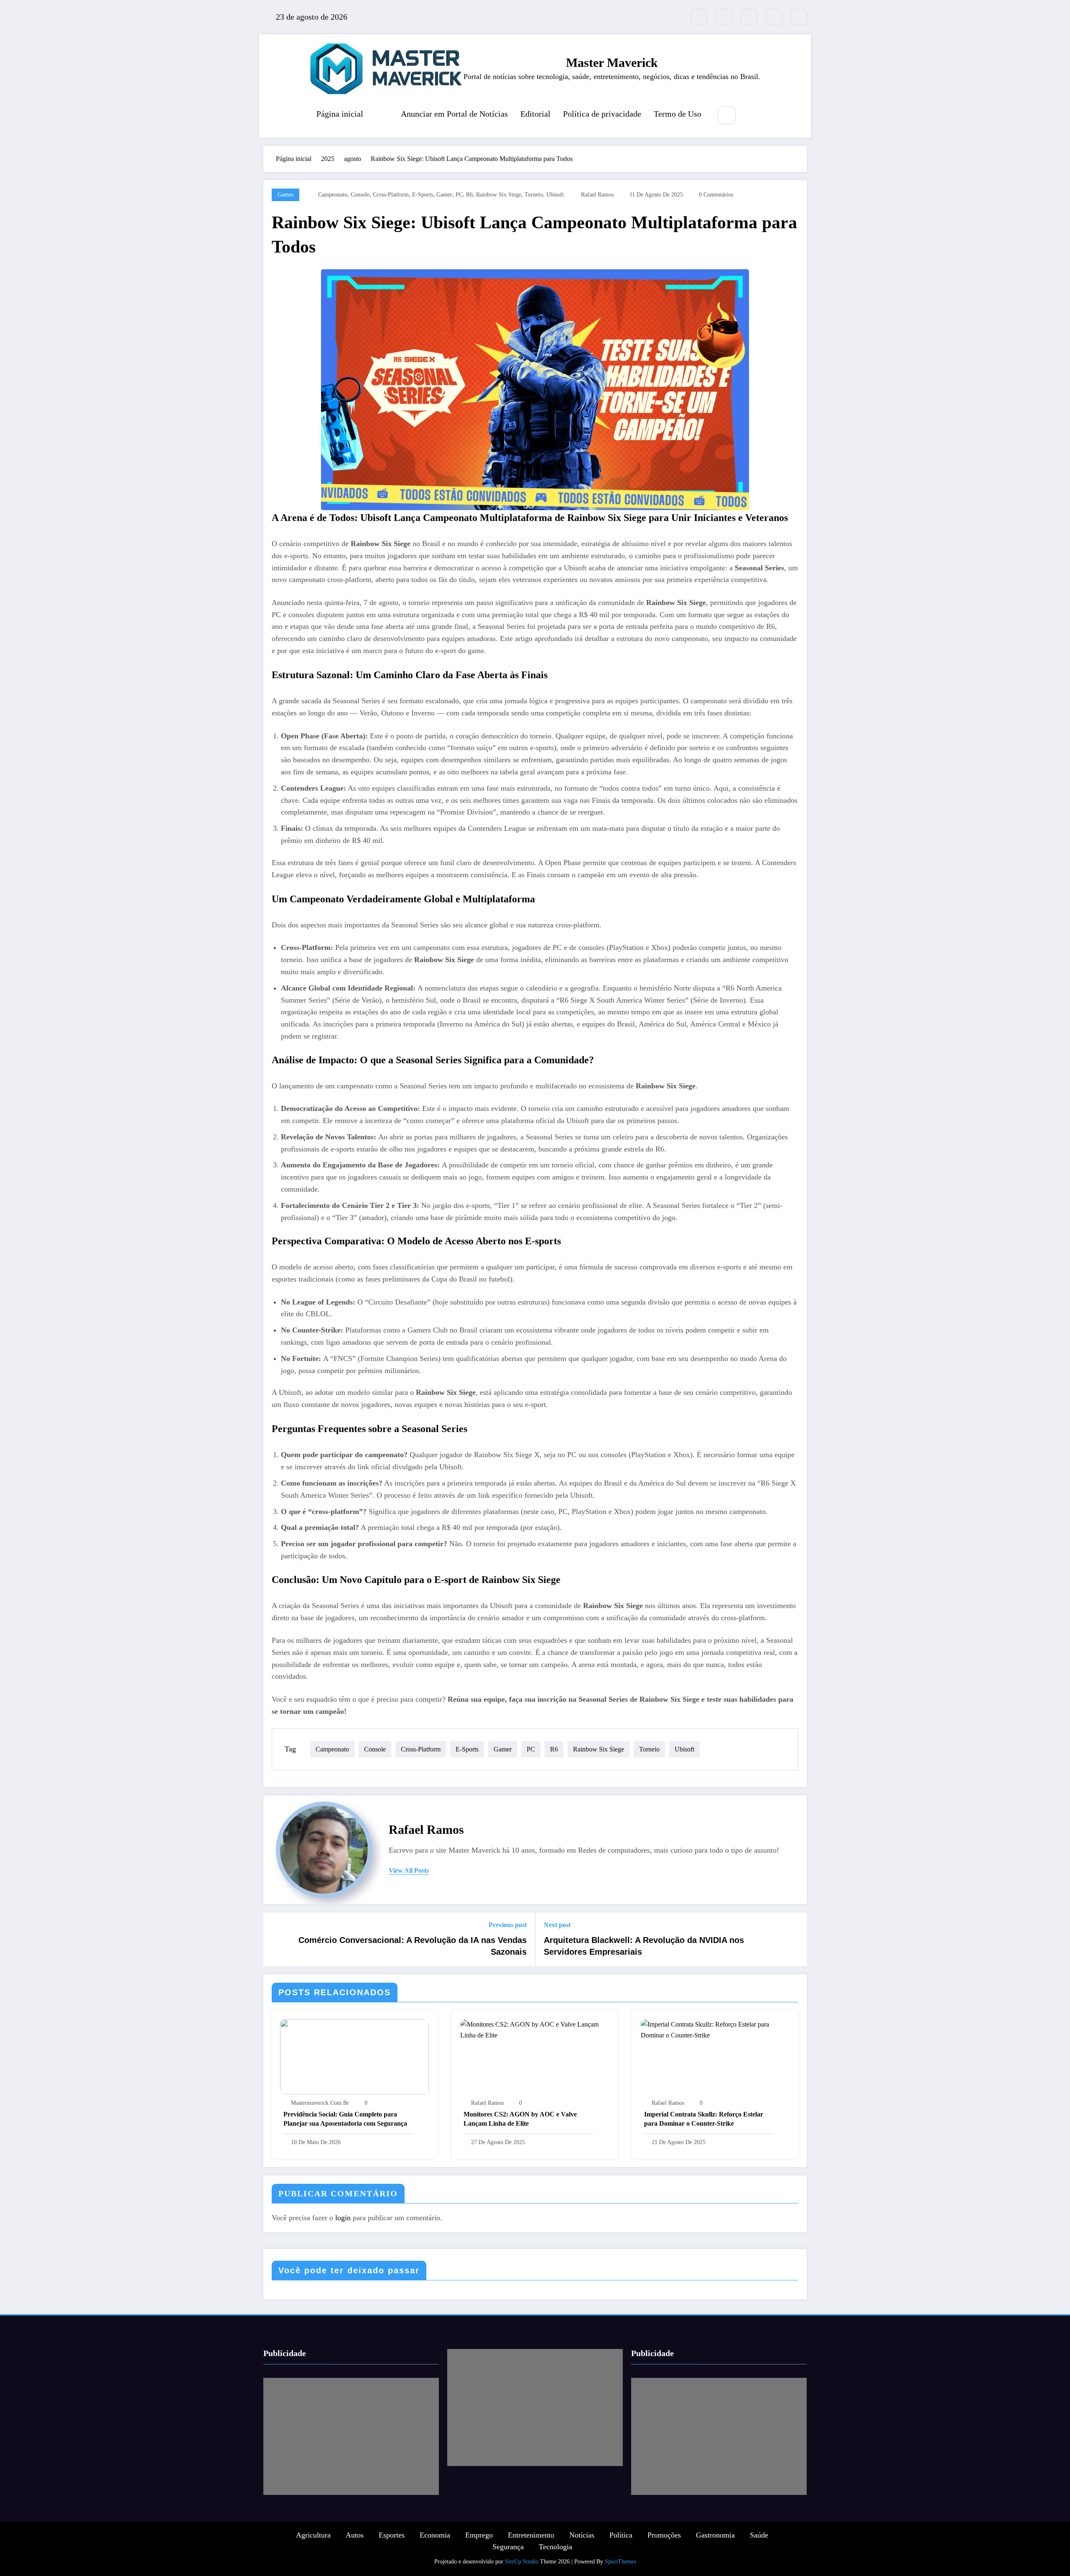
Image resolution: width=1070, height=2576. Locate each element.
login (343, 2218)
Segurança (508, 2547)
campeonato (333, 195)
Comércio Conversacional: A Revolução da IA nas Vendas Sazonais (413, 1946)
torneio (534, 195)
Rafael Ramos (597, 195)
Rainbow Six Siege (499, 195)
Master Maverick (612, 63)
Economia (435, 2535)
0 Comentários (716, 195)
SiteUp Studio (522, 2562)
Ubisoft (555, 195)
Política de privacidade (602, 114)
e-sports (423, 195)
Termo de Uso (678, 114)
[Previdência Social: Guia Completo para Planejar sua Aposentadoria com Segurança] (354, 2056)
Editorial (535, 114)
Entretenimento (531, 2535)
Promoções (664, 2535)
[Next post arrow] (795, 1939)
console (360, 195)
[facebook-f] (724, 17)
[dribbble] (749, 17)
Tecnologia (555, 2547)
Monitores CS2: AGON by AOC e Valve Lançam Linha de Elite (520, 2119)
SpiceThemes (620, 2562)
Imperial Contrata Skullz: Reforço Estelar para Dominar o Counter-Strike (704, 2119)
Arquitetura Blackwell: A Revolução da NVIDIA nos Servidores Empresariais (644, 1946)
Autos (355, 2535)
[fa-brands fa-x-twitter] (699, 17)
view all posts (409, 1870)
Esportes (392, 2535)
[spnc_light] (752, 116)
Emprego (479, 2535)
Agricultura (313, 2535)
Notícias (582, 2535)
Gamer (444, 195)
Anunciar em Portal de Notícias (454, 114)
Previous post (508, 1925)
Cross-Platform (391, 195)
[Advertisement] (351, 2436)
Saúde (759, 2535)
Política (621, 2535)
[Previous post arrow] (275, 1939)
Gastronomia (715, 2535)
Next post (557, 1925)
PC (459, 195)
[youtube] (799, 17)
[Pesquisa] (727, 115)
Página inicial (340, 114)
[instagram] (774, 17)
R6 (469, 195)
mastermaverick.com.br (320, 2103)
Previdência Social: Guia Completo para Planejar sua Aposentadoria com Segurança (345, 2119)
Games (285, 195)
